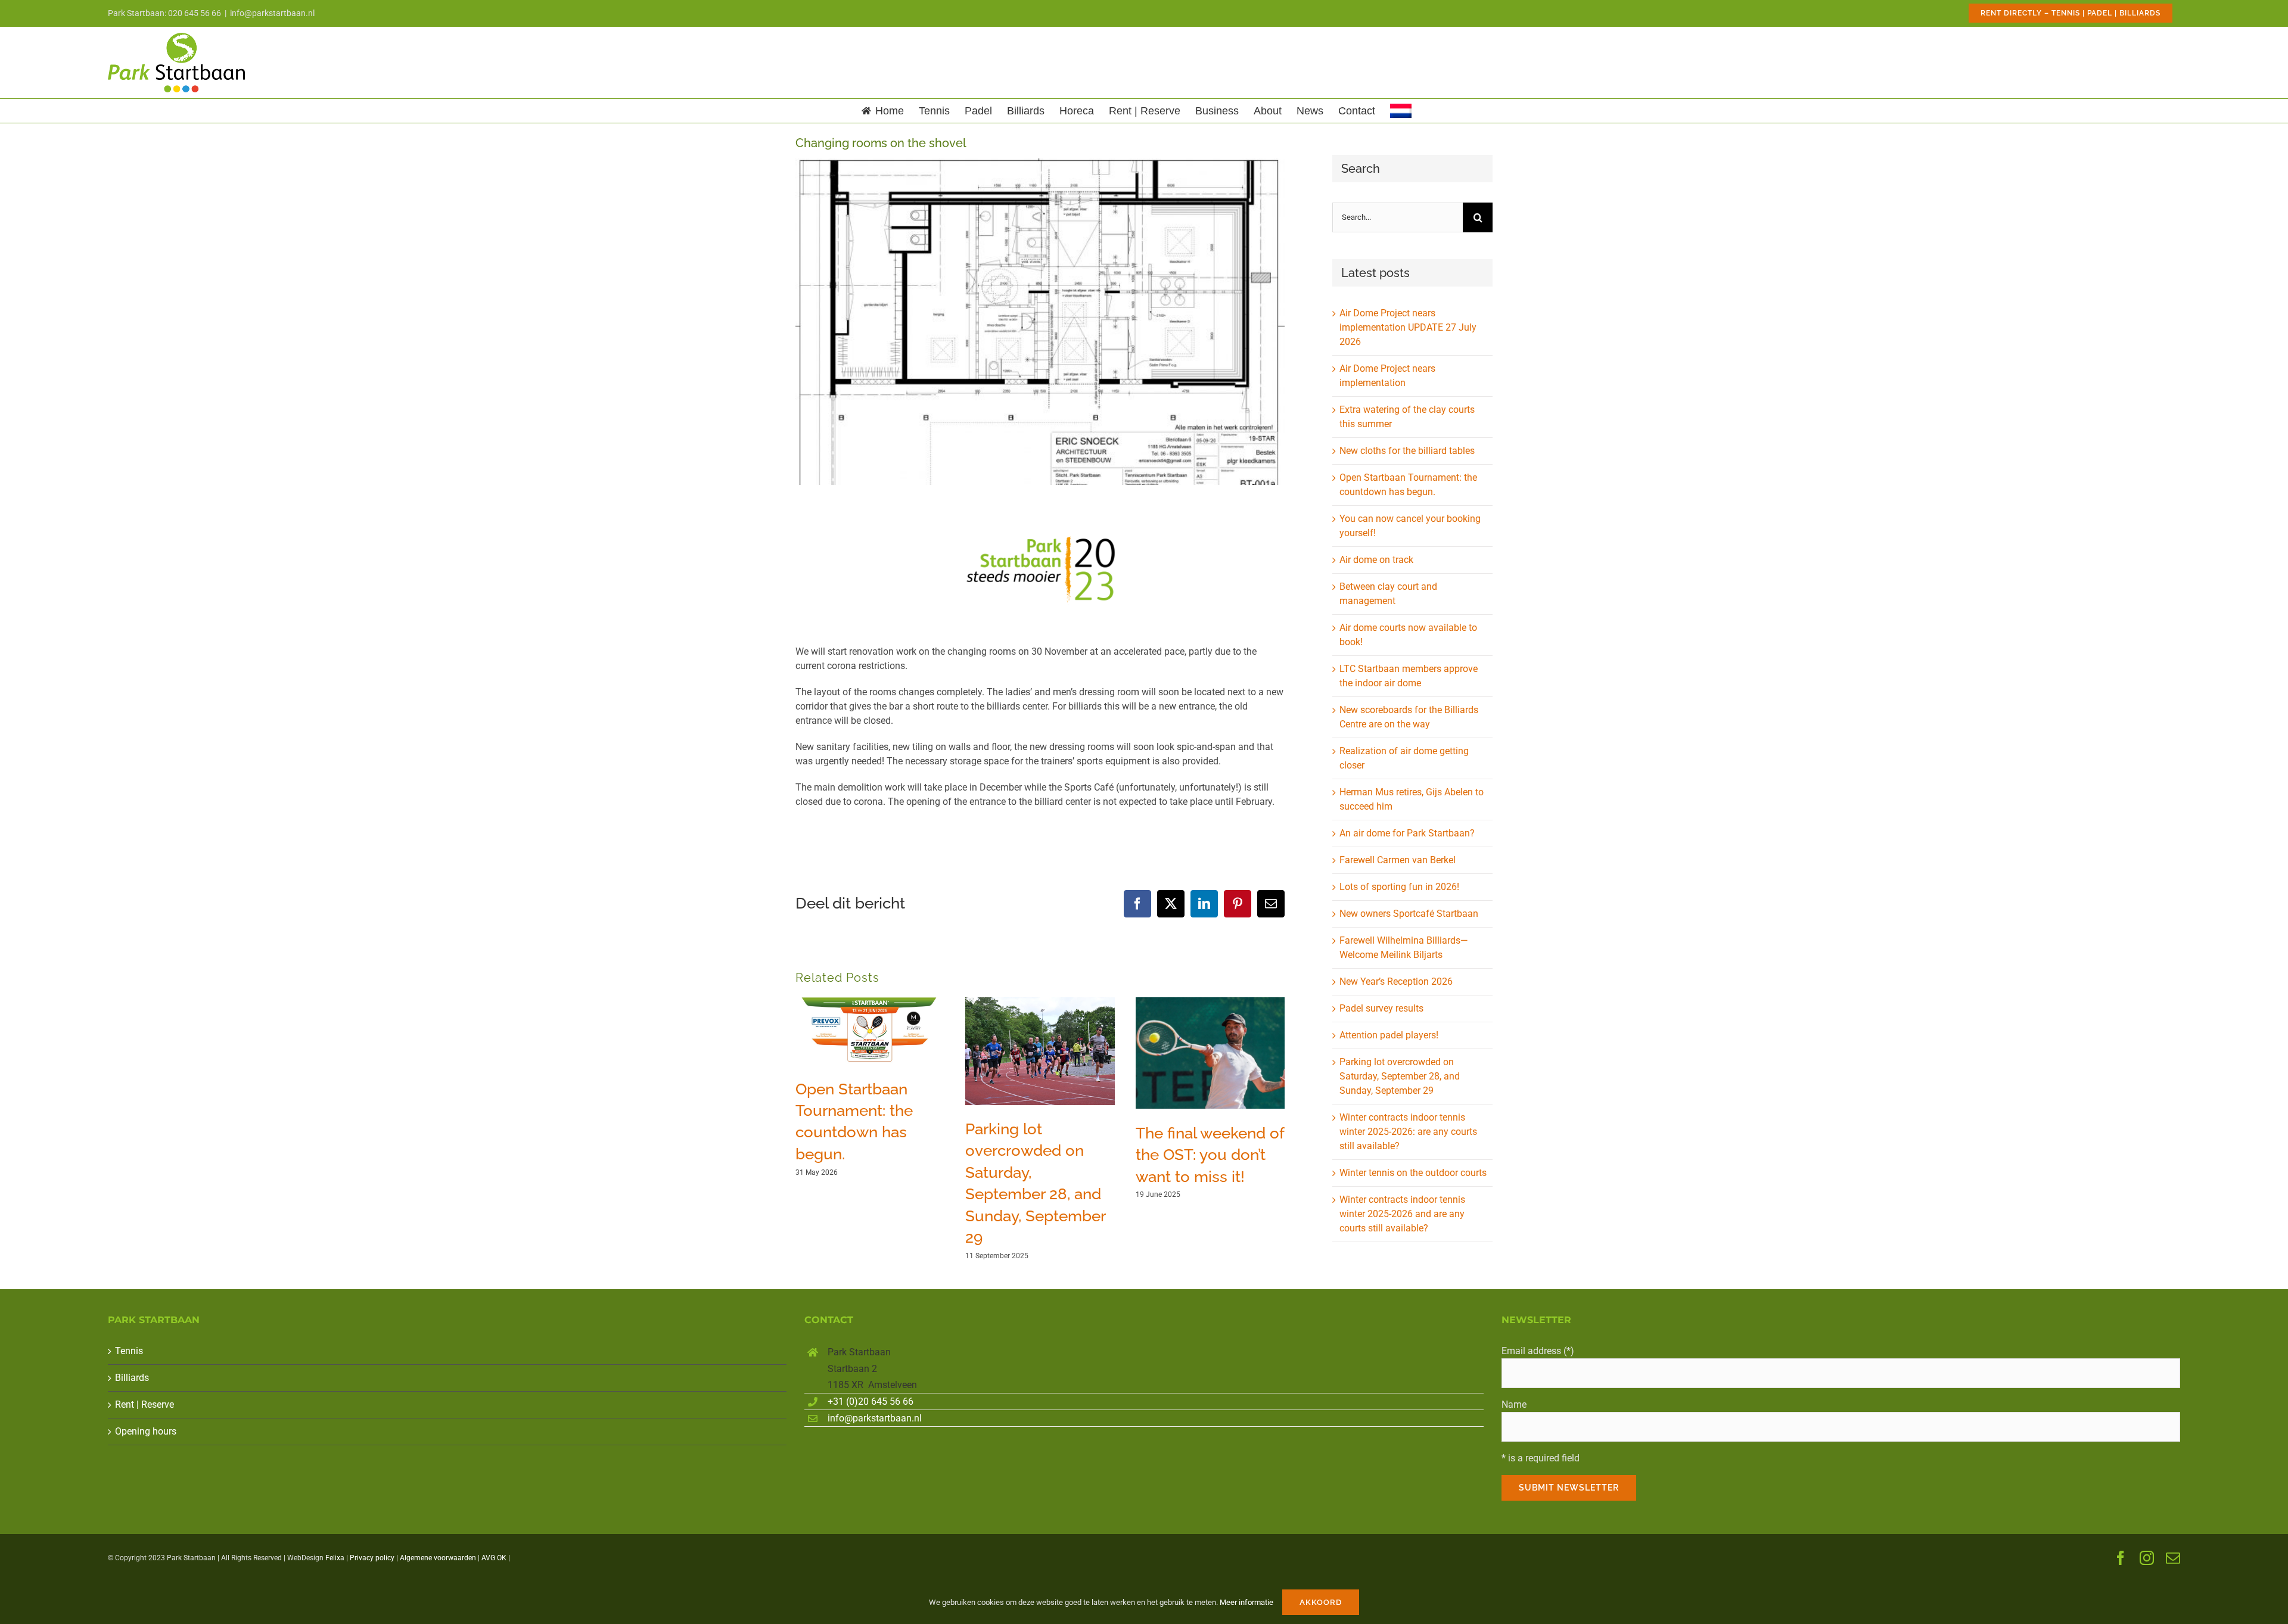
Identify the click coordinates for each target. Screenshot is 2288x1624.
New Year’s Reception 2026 (1396, 981)
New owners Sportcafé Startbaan (1409, 914)
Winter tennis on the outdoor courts (1413, 1173)
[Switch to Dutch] (1401, 111)
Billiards (132, 1378)
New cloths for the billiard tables (1407, 451)
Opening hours (146, 1431)
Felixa (335, 1558)
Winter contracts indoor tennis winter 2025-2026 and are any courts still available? (1402, 1214)
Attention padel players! (1389, 1035)
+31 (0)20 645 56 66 (871, 1401)
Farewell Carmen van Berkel (1398, 860)
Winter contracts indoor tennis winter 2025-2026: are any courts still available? (1408, 1132)
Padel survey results (1381, 1008)
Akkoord (1321, 1602)
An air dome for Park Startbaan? (1407, 833)
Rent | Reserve (144, 1404)
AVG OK (494, 1558)
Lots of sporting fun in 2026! (1399, 887)
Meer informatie (1246, 1602)
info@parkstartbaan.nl (272, 13)
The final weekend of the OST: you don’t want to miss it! (1210, 1155)
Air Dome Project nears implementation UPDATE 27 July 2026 (1408, 327)
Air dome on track (1376, 560)
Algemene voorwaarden (438, 1558)
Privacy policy (372, 1558)
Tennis (129, 1351)
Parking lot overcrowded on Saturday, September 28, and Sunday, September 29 (1400, 1076)
